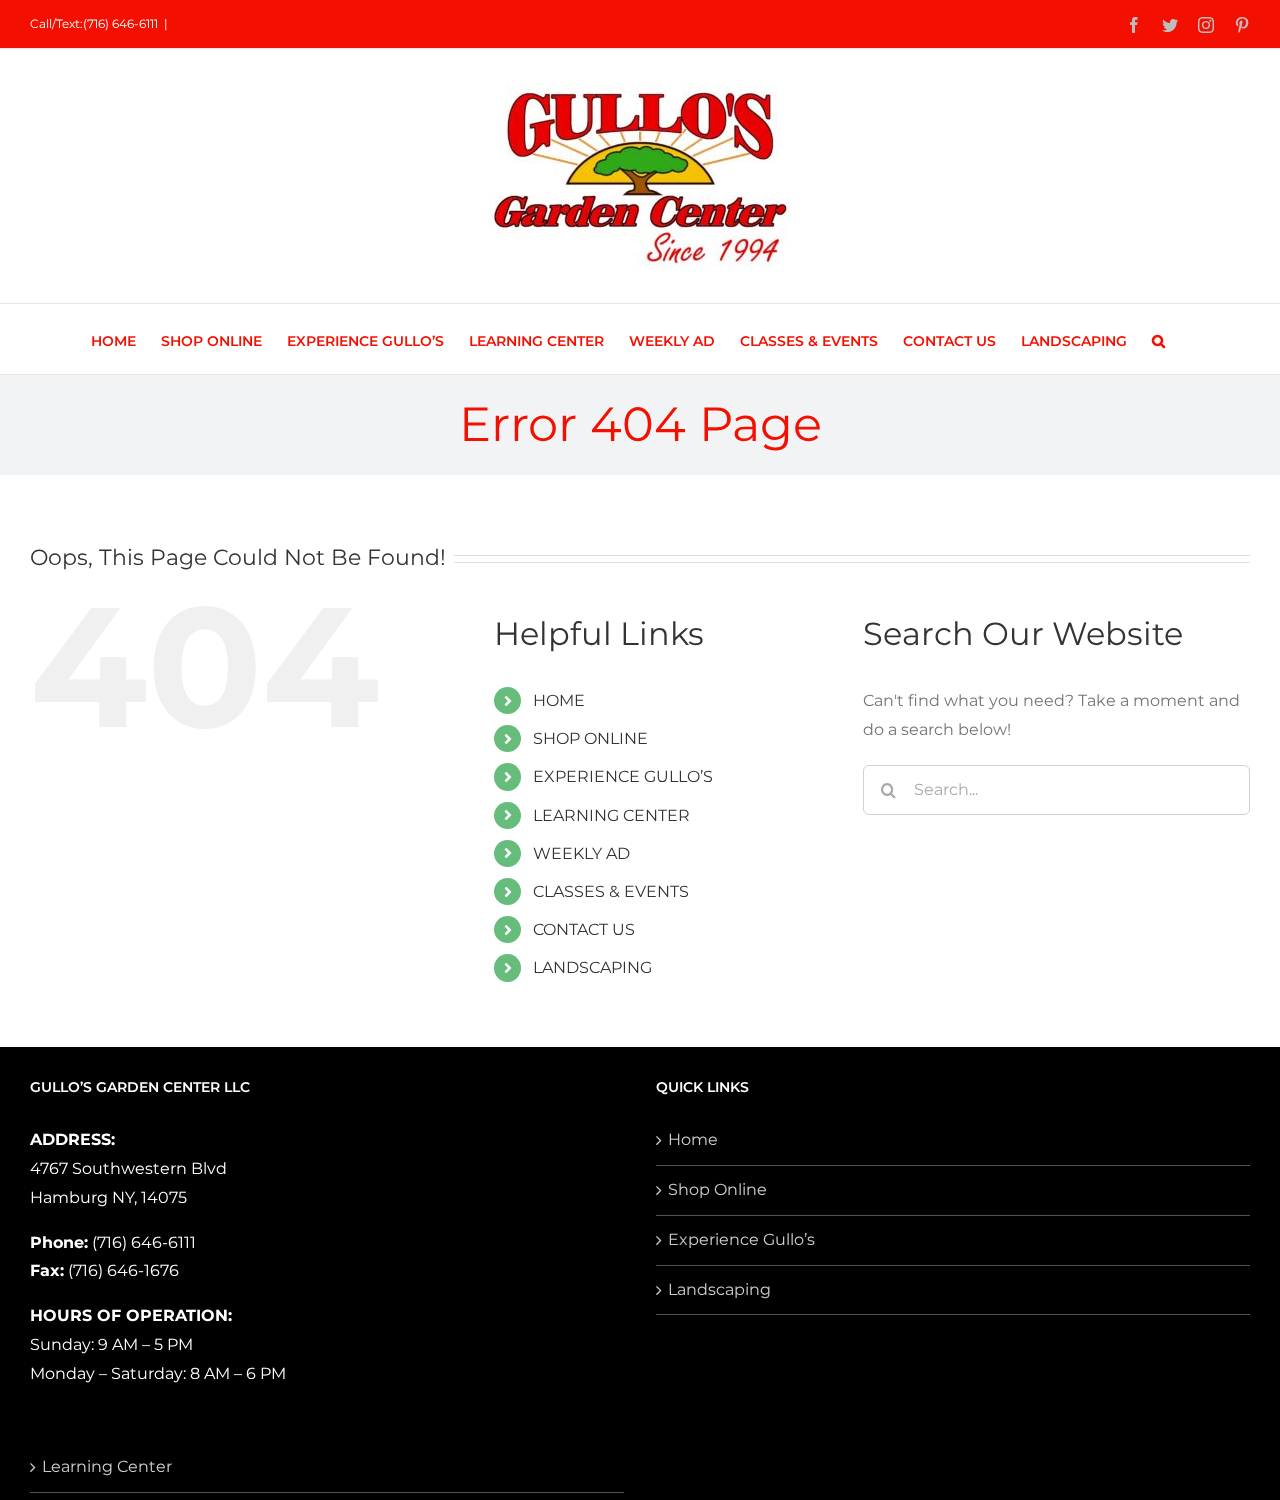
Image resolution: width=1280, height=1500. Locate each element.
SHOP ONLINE (590, 738)
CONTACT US (584, 929)
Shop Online (717, 1189)
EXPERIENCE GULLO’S (623, 776)
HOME (559, 700)
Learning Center (107, 1466)
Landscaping (719, 1289)
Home (693, 1139)
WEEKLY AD (581, 853)
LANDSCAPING (592, 967)
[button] (1158, 339)
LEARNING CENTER (611, 815)
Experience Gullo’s (741, 1239)
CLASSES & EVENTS (611, 891)
